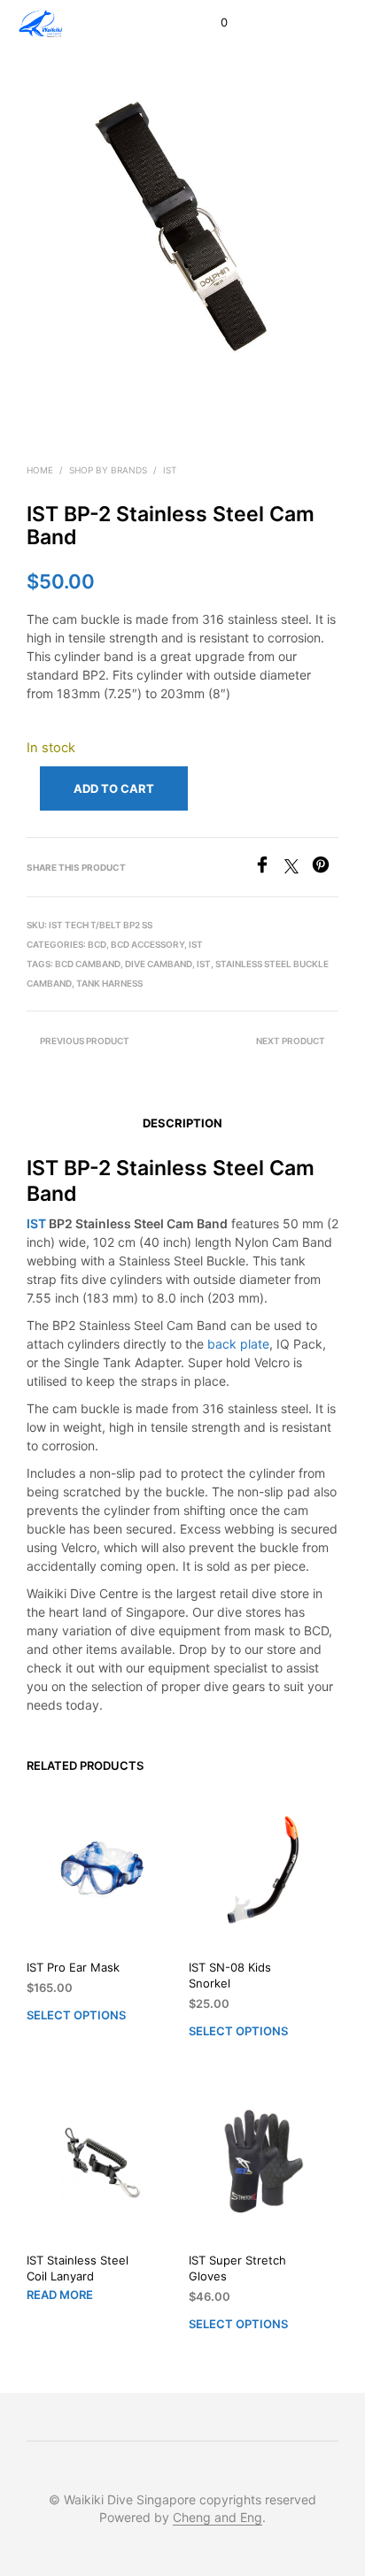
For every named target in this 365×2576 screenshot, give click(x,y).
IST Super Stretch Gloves (237, 2268)
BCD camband (88, 964)
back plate (238, 1344)
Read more (60, 2295)
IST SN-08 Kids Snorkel (230, 1975)
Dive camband (159, 964)
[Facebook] (269, 868)
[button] (212, 23)
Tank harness (109, 983)
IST (170, 470)
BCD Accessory (148, 944)
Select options (76, 2015)
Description (182, 1123)
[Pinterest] (325, 868)
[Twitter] (298, 868)
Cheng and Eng (217, 2518)
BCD (97, 944)
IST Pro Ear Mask (73, 1967)
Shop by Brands (108, 470)
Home (40, 470)
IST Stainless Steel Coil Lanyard (78, 2268)
